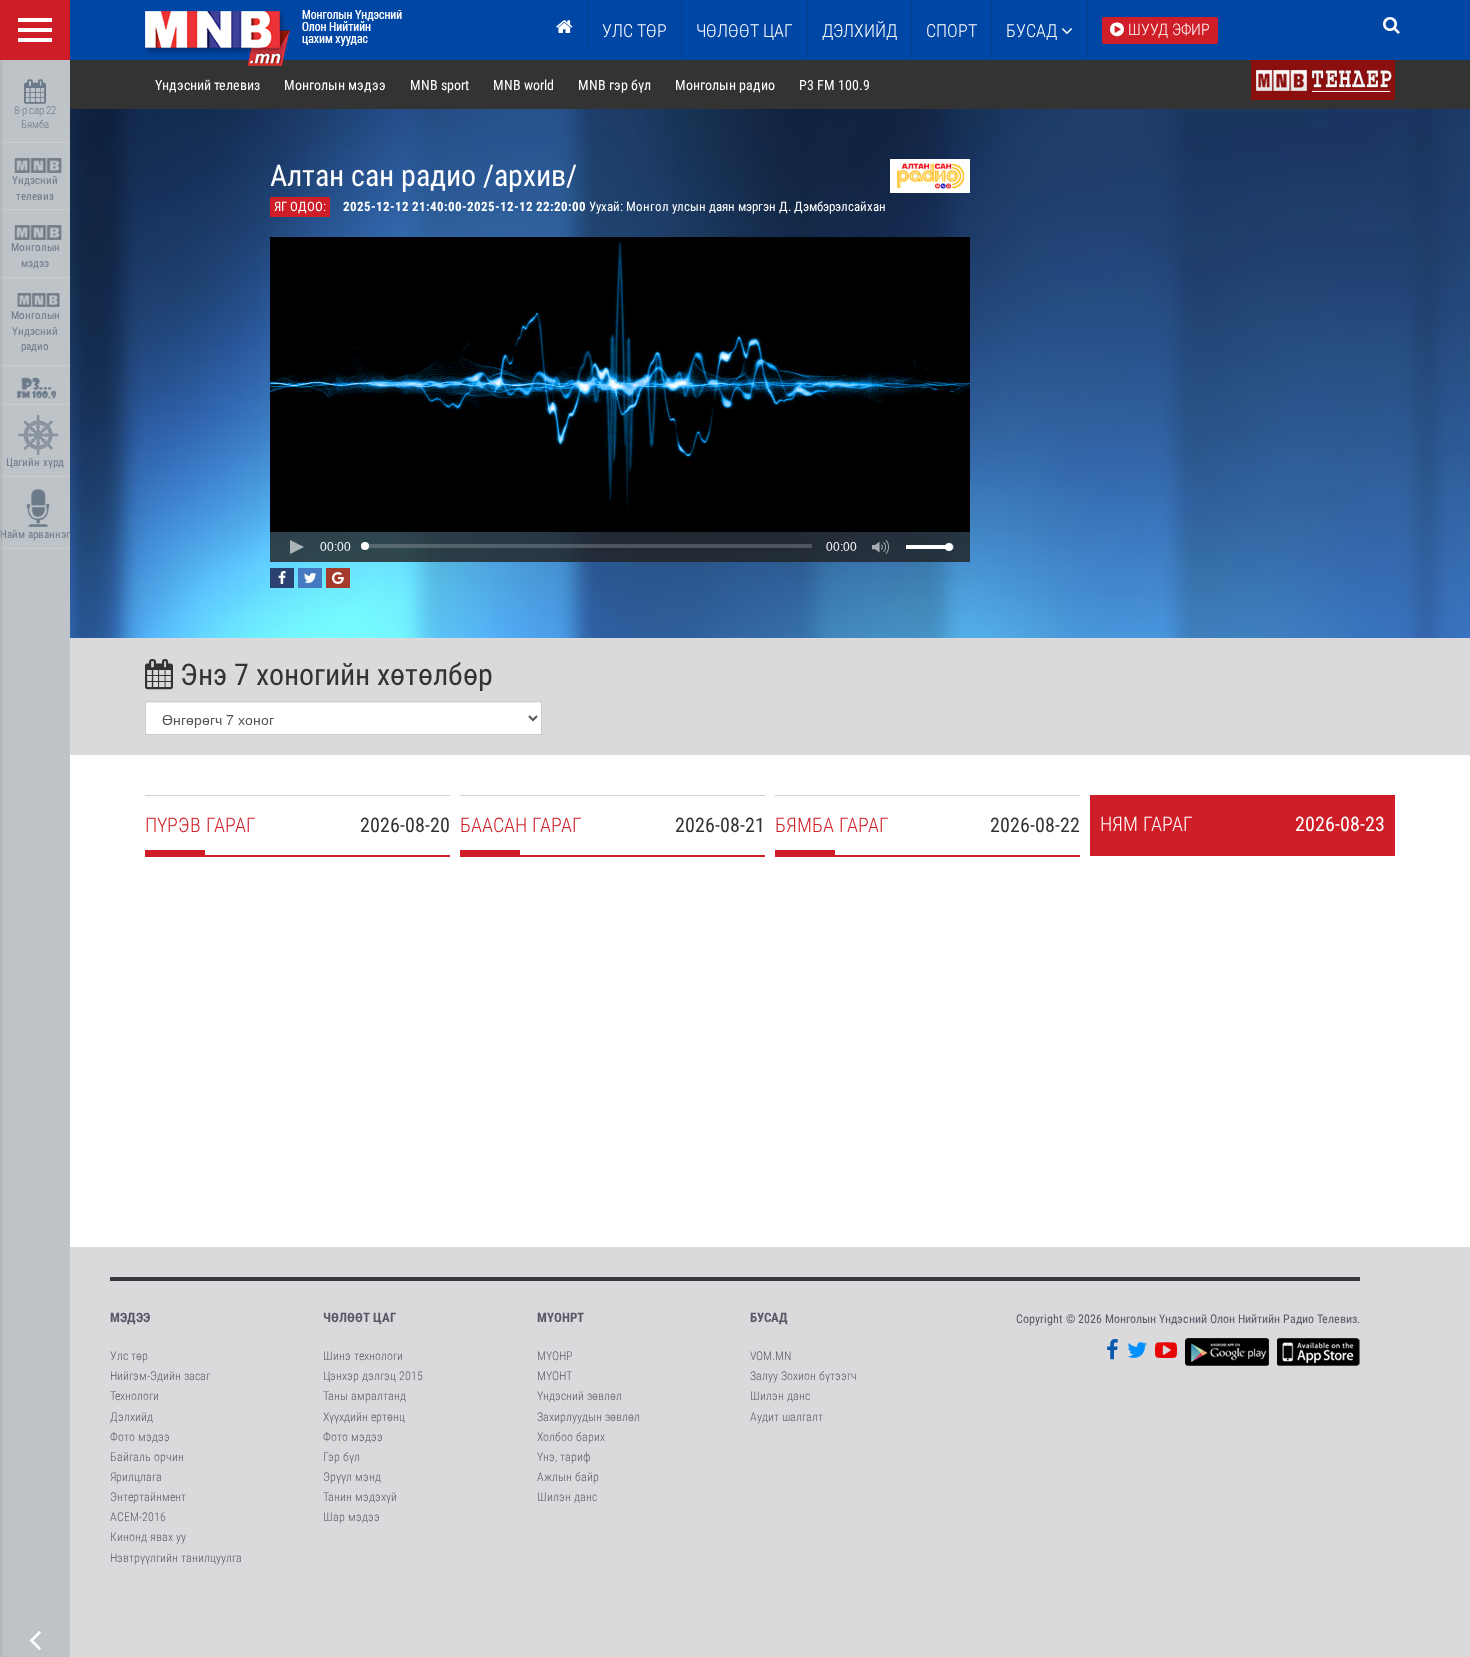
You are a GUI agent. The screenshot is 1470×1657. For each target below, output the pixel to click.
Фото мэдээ (140, 1437)
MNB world (523, 85)
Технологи (134, 1396)
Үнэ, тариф (564, 1457)
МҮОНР (554, 1356)
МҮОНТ (554, 1376)
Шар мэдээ (351, 1517)
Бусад (1033, 30)
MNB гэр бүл (614, 85)
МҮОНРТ (560, 1317)
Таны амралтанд (364, 1396)
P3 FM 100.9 (834, 85)
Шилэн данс (567, 1497)
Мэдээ (130, 1317)
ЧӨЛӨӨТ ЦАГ (744, 30)
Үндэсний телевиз (35, 188)
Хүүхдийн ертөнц (364, 1417)
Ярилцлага (136, 1477)
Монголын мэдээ (35, 255)
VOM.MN (770, 1356)
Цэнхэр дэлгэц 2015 (373, 1376)
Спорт (951, 30)
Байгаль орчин (147, 1457)
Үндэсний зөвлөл (579, 1396)
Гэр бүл (341, 1457)
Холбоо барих (571, 1437)
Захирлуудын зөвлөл (588, 1417)
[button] (296, 547)
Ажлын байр (568, 1477)
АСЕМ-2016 (138, 1517)
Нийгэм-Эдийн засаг (160, 1376)
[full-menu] (35, 30)
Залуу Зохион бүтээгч (803, 1376)
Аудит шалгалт (786, 1417)
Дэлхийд (859, 30)
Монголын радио (725, 85)
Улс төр (634, 30)
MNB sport (439, 85)
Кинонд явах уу (148, 1537)
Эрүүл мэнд (352, 1477)
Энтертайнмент (148, 1497)
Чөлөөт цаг (359, 1317)
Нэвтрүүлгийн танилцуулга (176, 1558)
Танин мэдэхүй (360, 1497)
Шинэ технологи (363, 1356)
